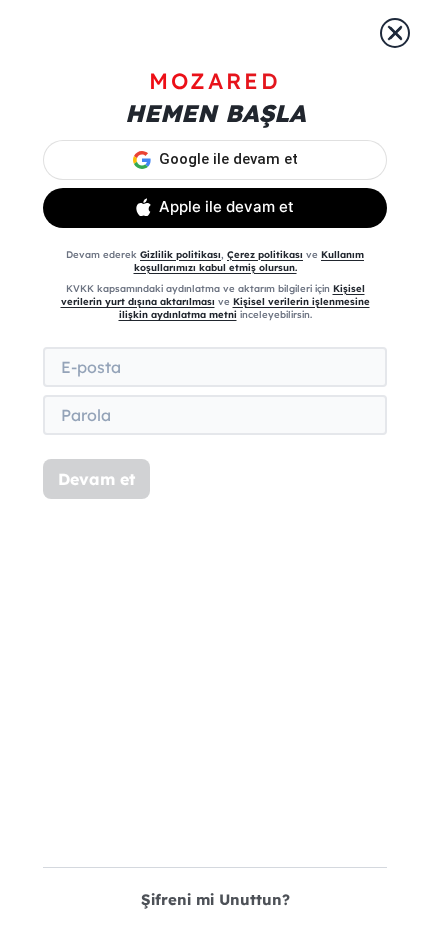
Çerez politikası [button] (265, 254)
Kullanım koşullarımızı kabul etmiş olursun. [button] (249, 260)
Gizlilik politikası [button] (180, 254)
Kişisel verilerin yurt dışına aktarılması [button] (213, 294)
